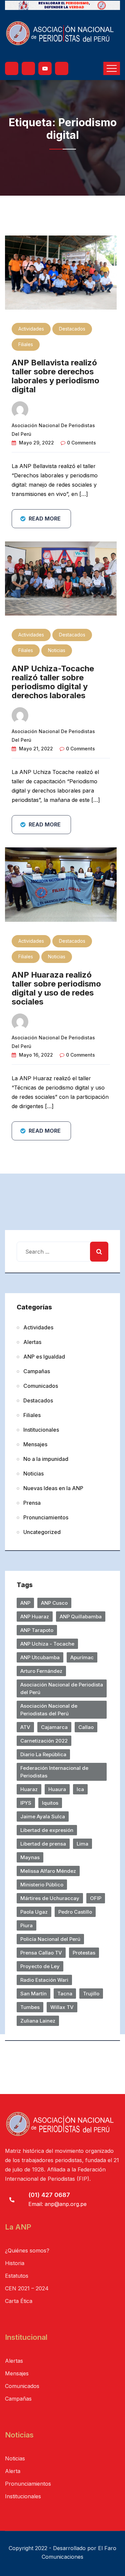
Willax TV (62, 2007)
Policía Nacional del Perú (50, 1939)
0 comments (81, 443)
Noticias (57, 650)
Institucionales (41, 1430)
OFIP (96, 1898)
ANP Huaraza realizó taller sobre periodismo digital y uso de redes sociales (56, 988)
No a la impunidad (46, 1459)
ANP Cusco (54, 1603)
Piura (26, 1925)
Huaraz (29, 1789)
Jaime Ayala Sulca (43, 1816)
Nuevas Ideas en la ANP (53, 1488)
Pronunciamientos (46, 1517)
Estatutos (17, 2276)
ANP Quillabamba (81, 1617)
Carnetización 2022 (44, 1741)
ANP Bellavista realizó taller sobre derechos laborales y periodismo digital (55, 376)
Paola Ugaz (34, 1912)
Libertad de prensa (43, 1844)
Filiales (26, 344)
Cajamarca (54, 1727)
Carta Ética (19, 2301)
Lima (82, 1844)
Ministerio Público (42, 1885)
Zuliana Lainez (38, 2021)
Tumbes (30, 2007)
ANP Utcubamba (40, 1657)
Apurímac (82, 1657)
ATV (25, 1727)
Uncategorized (42, 1532)
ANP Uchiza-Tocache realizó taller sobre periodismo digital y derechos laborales (53, 682)
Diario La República (43, 1754)
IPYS (26, 1803)
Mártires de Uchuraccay (50, 1898)
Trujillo (91, 1994)
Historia (15, 2263)
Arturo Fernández (41, 1671)
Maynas (30, 1857)
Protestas (84, 1953)
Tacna (65, 1994)
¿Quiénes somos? (27, 2250)
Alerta (13, 2471)
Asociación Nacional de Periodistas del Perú (49, 1710)
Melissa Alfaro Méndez (48, 1871)
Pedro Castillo (75, 1912)
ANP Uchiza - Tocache (47, 1644)
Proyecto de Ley (40, 1966)
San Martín (33, 1994)
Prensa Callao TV (41, 1953)
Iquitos (50, 1803)
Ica (80, 1789)
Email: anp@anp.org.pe (57, 2204)
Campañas (37, 1371)
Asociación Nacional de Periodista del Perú (62, 1688)
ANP (25, 1603)
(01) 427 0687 (49, 2195)
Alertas (32, 1342)
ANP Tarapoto (37, 1630)
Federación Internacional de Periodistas (54, 1772)
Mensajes (35, 1444)
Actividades (31, 329)
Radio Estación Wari (44, 1980)
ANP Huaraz (35, 1617)
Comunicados (41, 1386)
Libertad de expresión (47, 1830)
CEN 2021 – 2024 (27, 2288)
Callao (86, 1727)
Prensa (32, 1503)
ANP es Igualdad (44, 1357)
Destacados (72, 329)
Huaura (57, 1789)
